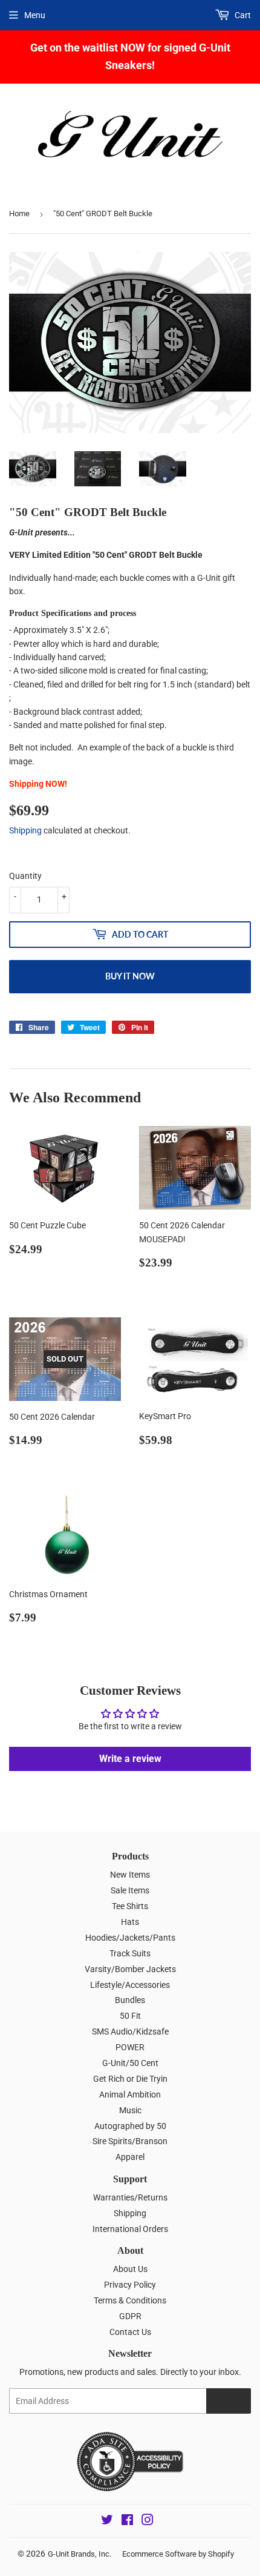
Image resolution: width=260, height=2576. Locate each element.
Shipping (25, 830)
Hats (130, 1922)
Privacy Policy (130, 2285)
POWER (130, 2047)
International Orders (130, 2229)
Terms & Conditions (130, 2300)
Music (130, 2110)
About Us (130, 2269)
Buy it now (130, 976)
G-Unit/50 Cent (130, 2063)
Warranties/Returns (130, 2197)
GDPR (130, 2316)
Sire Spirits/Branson (130, 2141)
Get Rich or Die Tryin (130, 2079)
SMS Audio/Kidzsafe (130, 2031)
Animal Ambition (130, 2094)
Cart (242, 15)
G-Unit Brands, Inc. (80, 2554)
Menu (35, 15)
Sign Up (229, 2401)
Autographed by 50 (130, 2126)
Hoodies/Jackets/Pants (130, 1938)
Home (19, 214)
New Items (130, 1875)
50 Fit (130, 2016)
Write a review (130, 1759)
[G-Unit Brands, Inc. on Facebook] (127, 2521)
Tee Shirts (130, 1906)
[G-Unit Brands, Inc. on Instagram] (148, 2521)
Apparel (130, 2157)
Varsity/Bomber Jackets (130, 1969)
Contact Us (130, 2332)
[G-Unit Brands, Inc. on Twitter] (107, 2521)
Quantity (25, 876)
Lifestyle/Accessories (130, 1985)
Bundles (130, 2000)
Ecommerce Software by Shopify (178, 2554)
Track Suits (130, 1953)
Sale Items (130, 1890)
